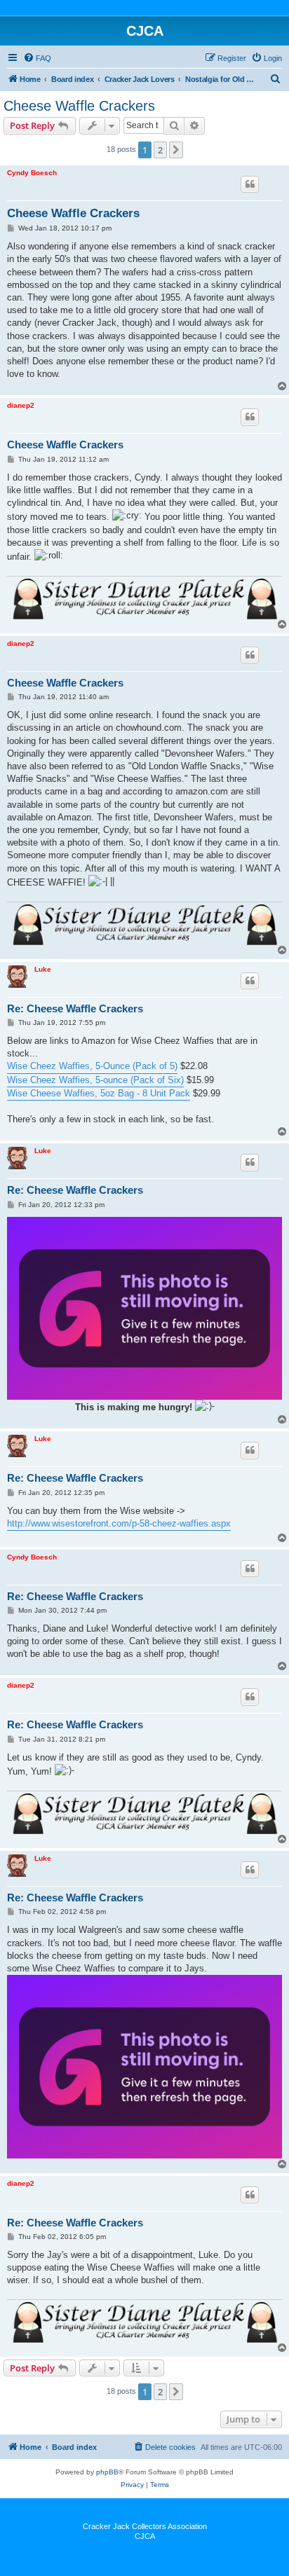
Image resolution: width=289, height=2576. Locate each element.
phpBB (107, 2472)
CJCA (145, 2536)
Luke (43, 969)
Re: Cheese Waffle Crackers (75, 1008)
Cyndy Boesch (32, 173)
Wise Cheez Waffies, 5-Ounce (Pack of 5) (92, 1066)
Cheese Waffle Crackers (79, 106)
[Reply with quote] (250, 184)
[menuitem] (37, 58)
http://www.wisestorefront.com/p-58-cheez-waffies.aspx (119, 1523)
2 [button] (160, 150)
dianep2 (21, 405)
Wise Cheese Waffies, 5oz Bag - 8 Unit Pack (99, 1093)
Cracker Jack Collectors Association (145, 2526)
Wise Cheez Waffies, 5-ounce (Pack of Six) (95, 1080)
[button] (176, 150)
